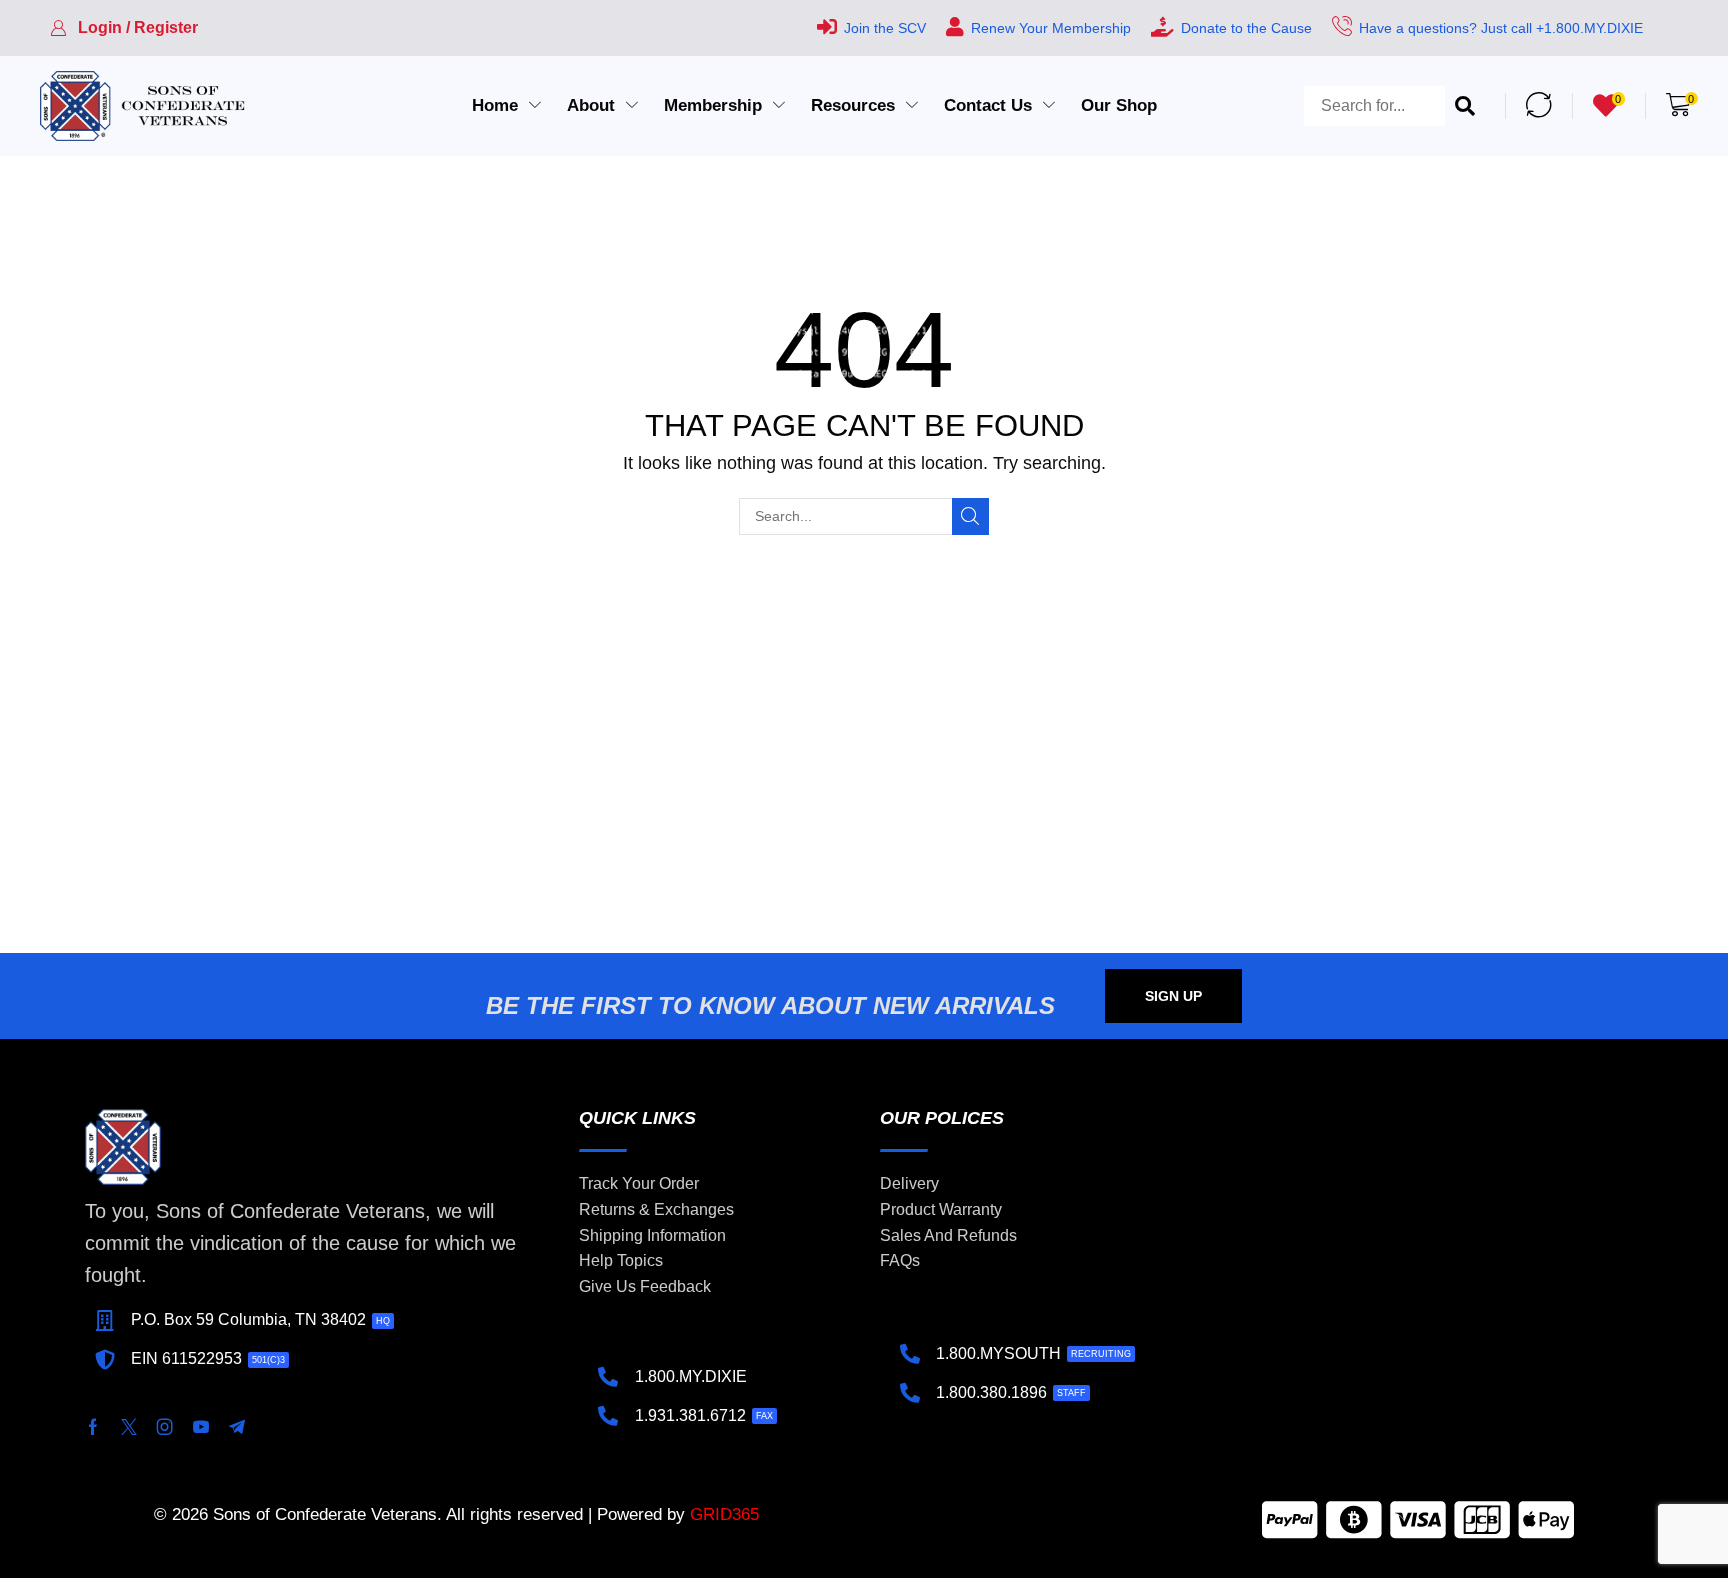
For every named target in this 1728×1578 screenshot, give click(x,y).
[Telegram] (237, 1427)
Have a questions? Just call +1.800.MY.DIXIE (1501, 28)
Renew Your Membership (1051, 28)
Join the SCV (885, 28)
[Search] (1465, 106)
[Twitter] (129, 1427)
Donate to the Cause (1246, 28)
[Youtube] (201, 1427)
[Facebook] (93, 1427)
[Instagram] (165, 1427)
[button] (124, 28)
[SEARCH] (970, 516)
